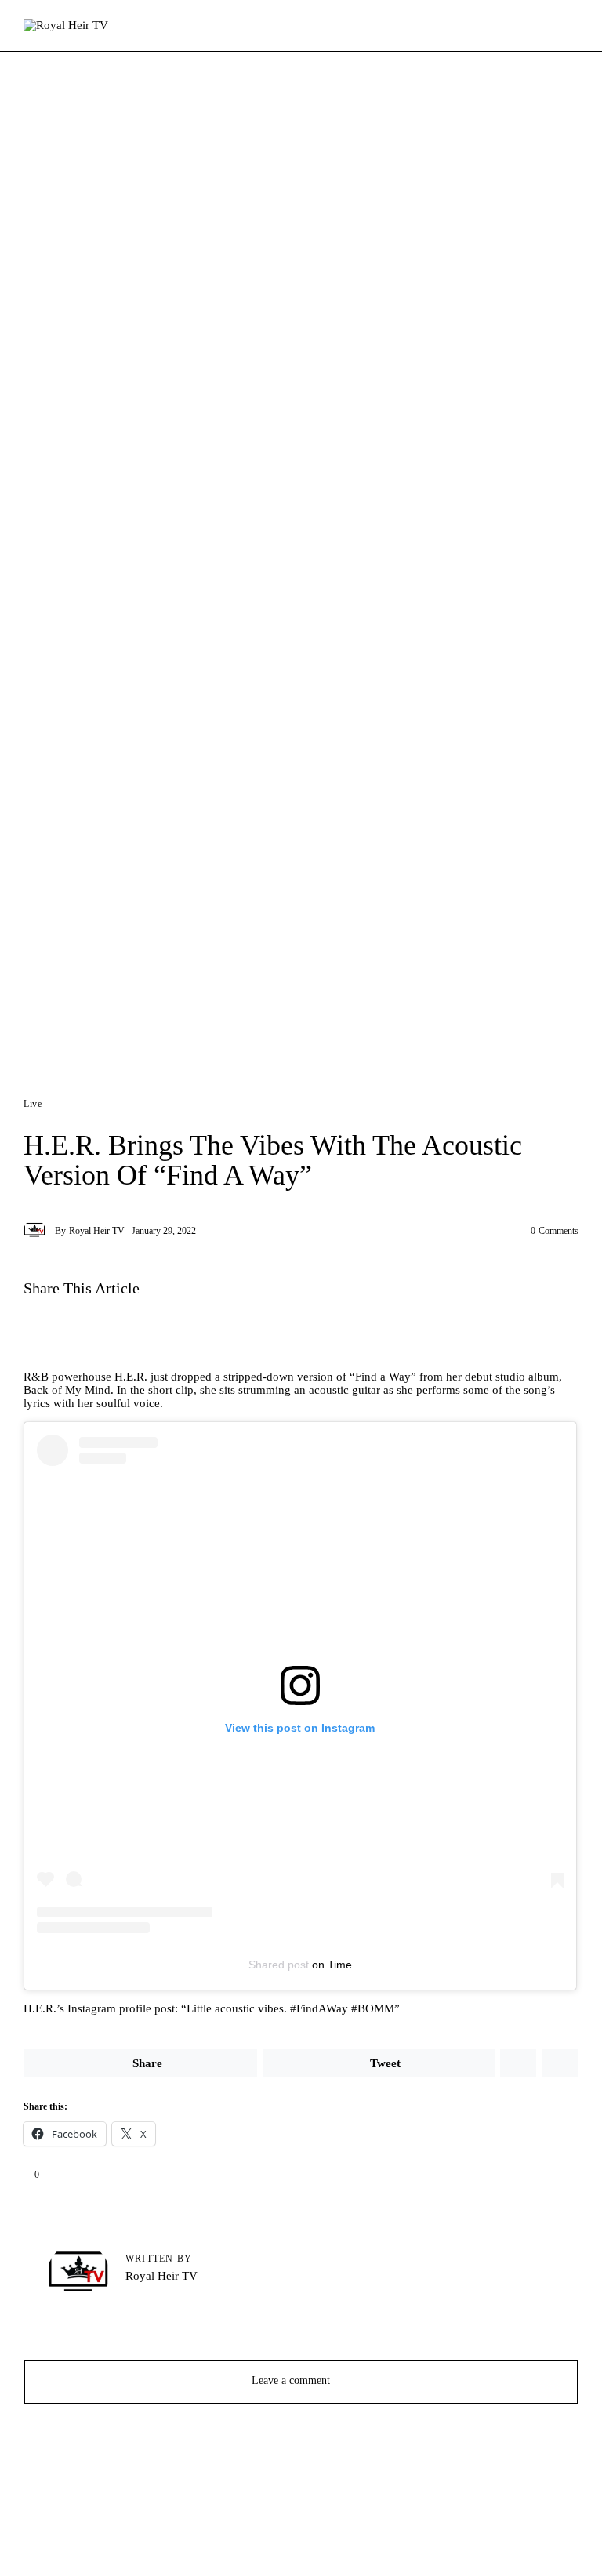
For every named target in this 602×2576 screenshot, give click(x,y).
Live (33, 1104)
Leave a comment (292, 2380)
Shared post (279, 1965)
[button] (139, 1332)
